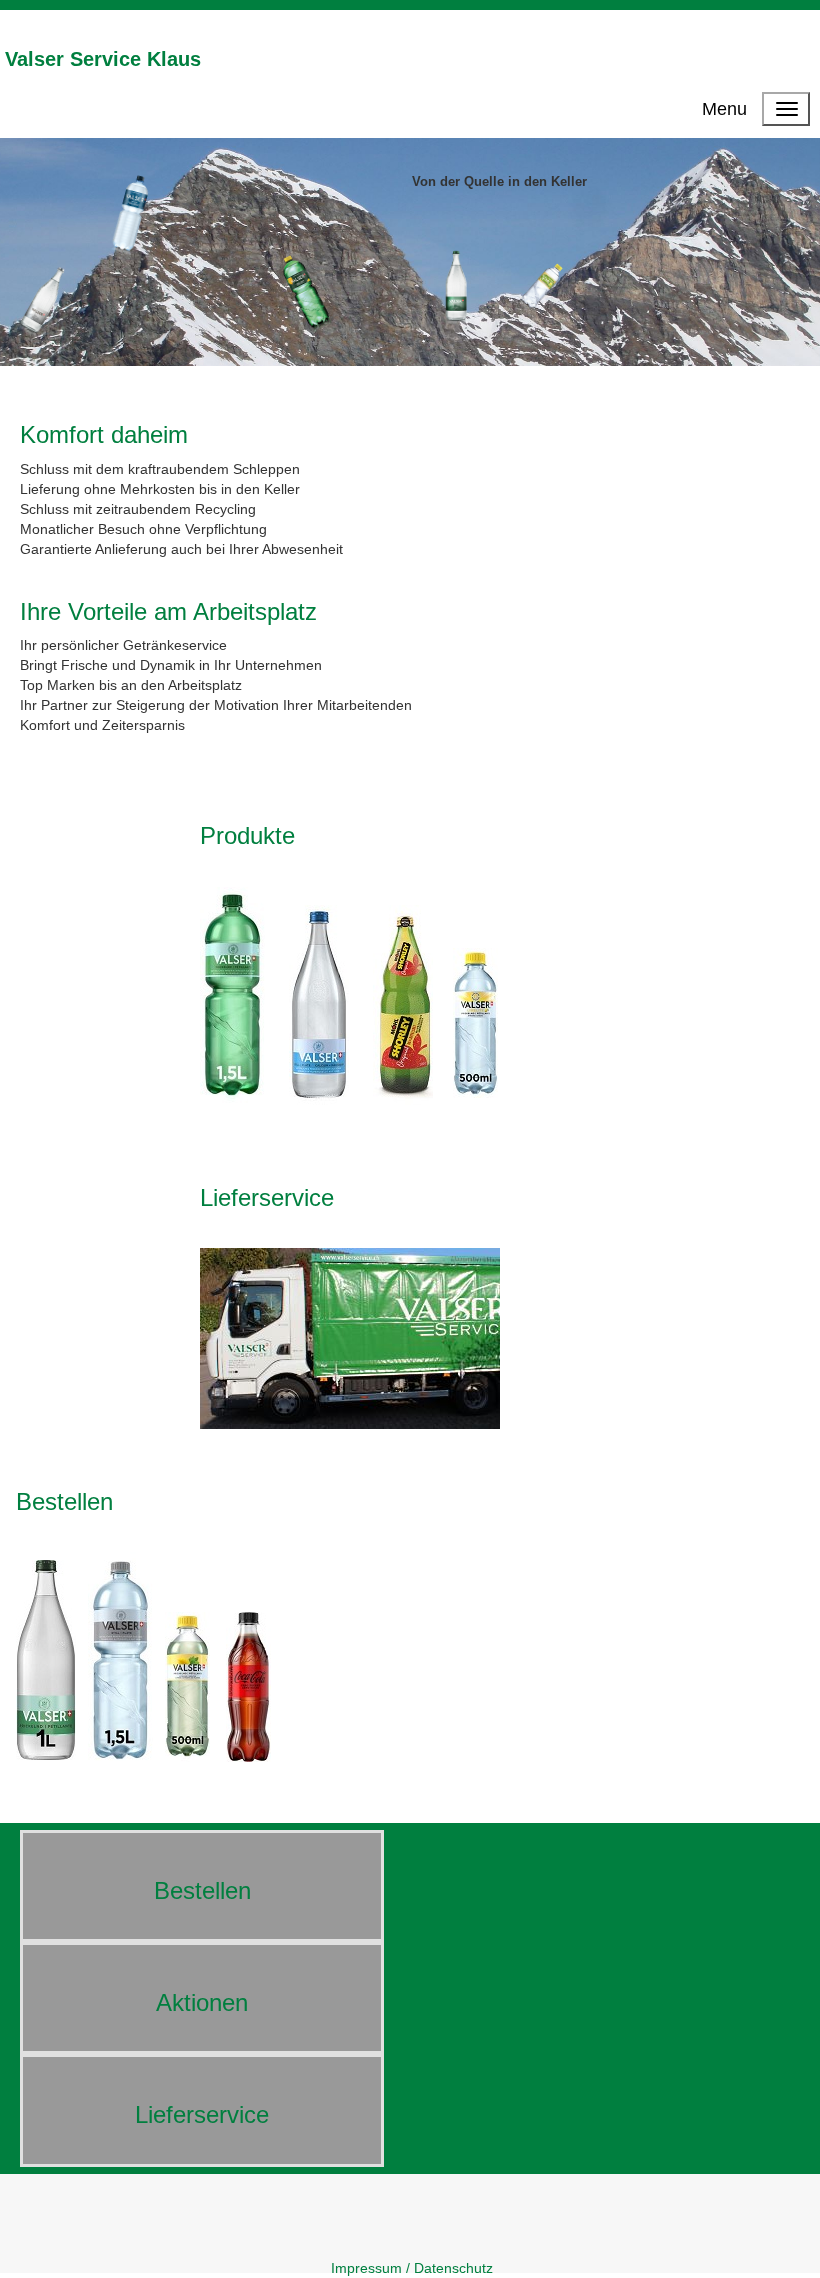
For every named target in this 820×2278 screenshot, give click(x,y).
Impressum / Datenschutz (412, 2268)
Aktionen (202, 2002)
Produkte (247, 835)
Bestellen (64, 1501)
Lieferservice (267, 1197)
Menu (724, 109)
